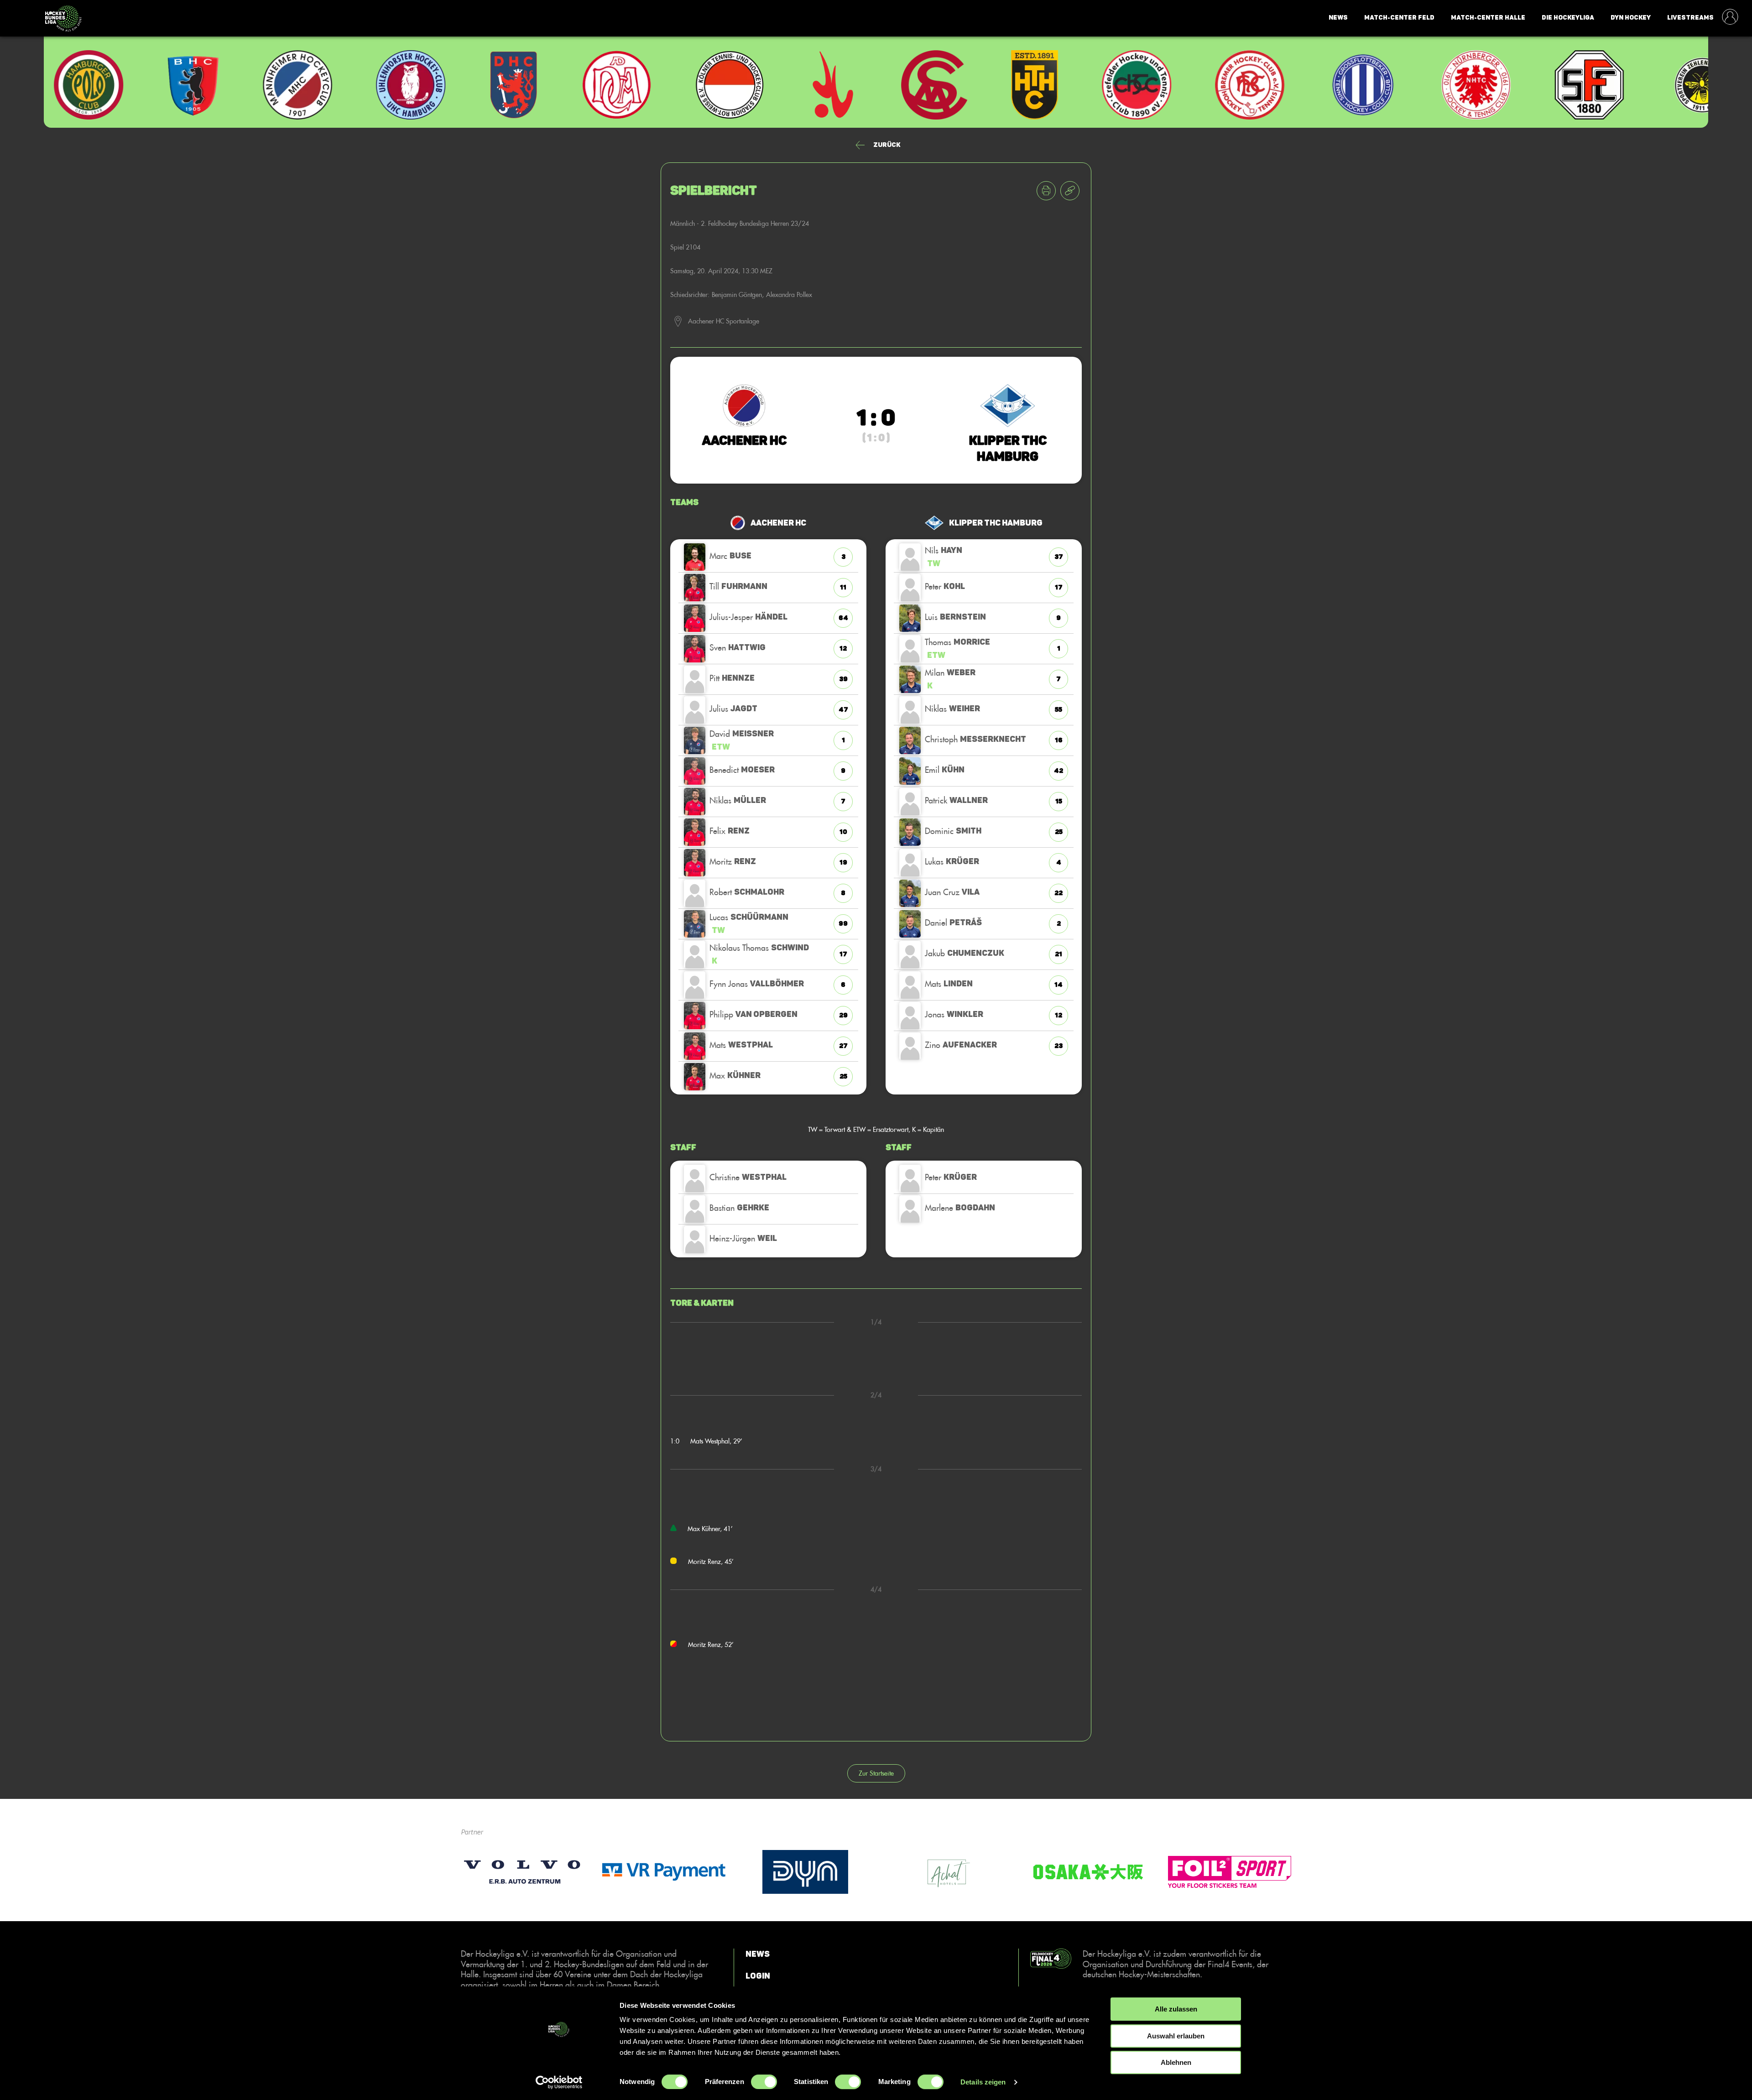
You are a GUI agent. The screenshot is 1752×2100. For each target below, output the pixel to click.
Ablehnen (1176, 2062)
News (1338, 18)
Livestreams (1690, 18)
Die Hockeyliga (1568, 18)
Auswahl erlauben (1176, 2036)
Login (758, 1975)
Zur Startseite (876, 1773)
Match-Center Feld (1399, 18)
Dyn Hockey (1631, 18)
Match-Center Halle (1488, 18)
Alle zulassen (1176, 2009)
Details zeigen (983, 2082)
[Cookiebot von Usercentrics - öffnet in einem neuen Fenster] (559, 2082)
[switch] (764, 2082)
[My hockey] (1730, 18)
